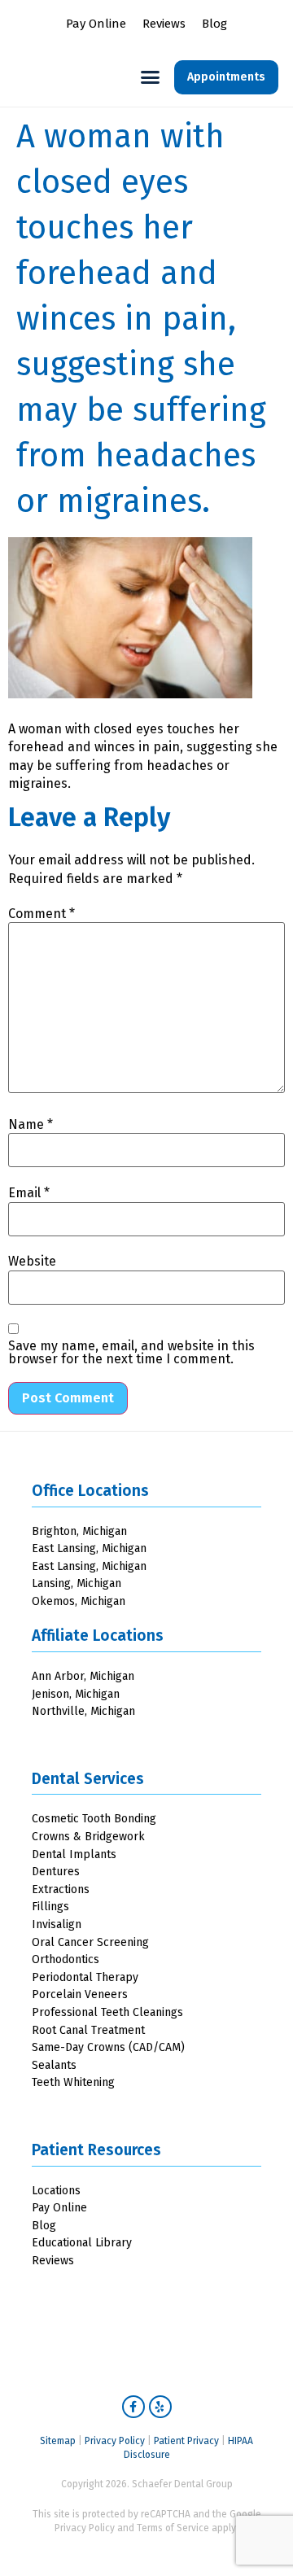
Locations (56, 2191)
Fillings (50, 1907)
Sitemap (58, 2441)
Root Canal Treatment (88, 2030)
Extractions (61, 1889)
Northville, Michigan (83, 1711)
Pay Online (96, 24)
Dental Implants (74, 1854)
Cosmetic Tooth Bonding (94, 1819)
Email (29, 1193)
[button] (151, 77)
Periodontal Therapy (85, 1977)
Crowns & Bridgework (88, 1837)
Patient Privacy (186, 2441)
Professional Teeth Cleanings (107, 2012)
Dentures (56, 1872)
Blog (214, 24)
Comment (42, 914)
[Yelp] (160, 2407)
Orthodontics (66, 1959)
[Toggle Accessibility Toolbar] (256, 2539)
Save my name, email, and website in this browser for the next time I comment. (131, 1353)
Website (32, 1262)
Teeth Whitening (73, 2082)
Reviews (164, 24)
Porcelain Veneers (80, 1994)
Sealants (54, 2065)
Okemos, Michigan (79, 1601)
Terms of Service (173, 2528)
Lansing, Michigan (77, 1583)
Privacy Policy (115, 2441)
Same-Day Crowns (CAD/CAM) (108, 2047)
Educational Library (82, 2243)
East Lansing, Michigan (89, 1548)
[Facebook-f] (133, 2407)
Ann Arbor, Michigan (83, 1676)
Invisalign (57, 1924)
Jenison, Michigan (76, 1694)
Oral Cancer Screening (90, 1942)
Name (31, 1125)
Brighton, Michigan (79, 1531)
